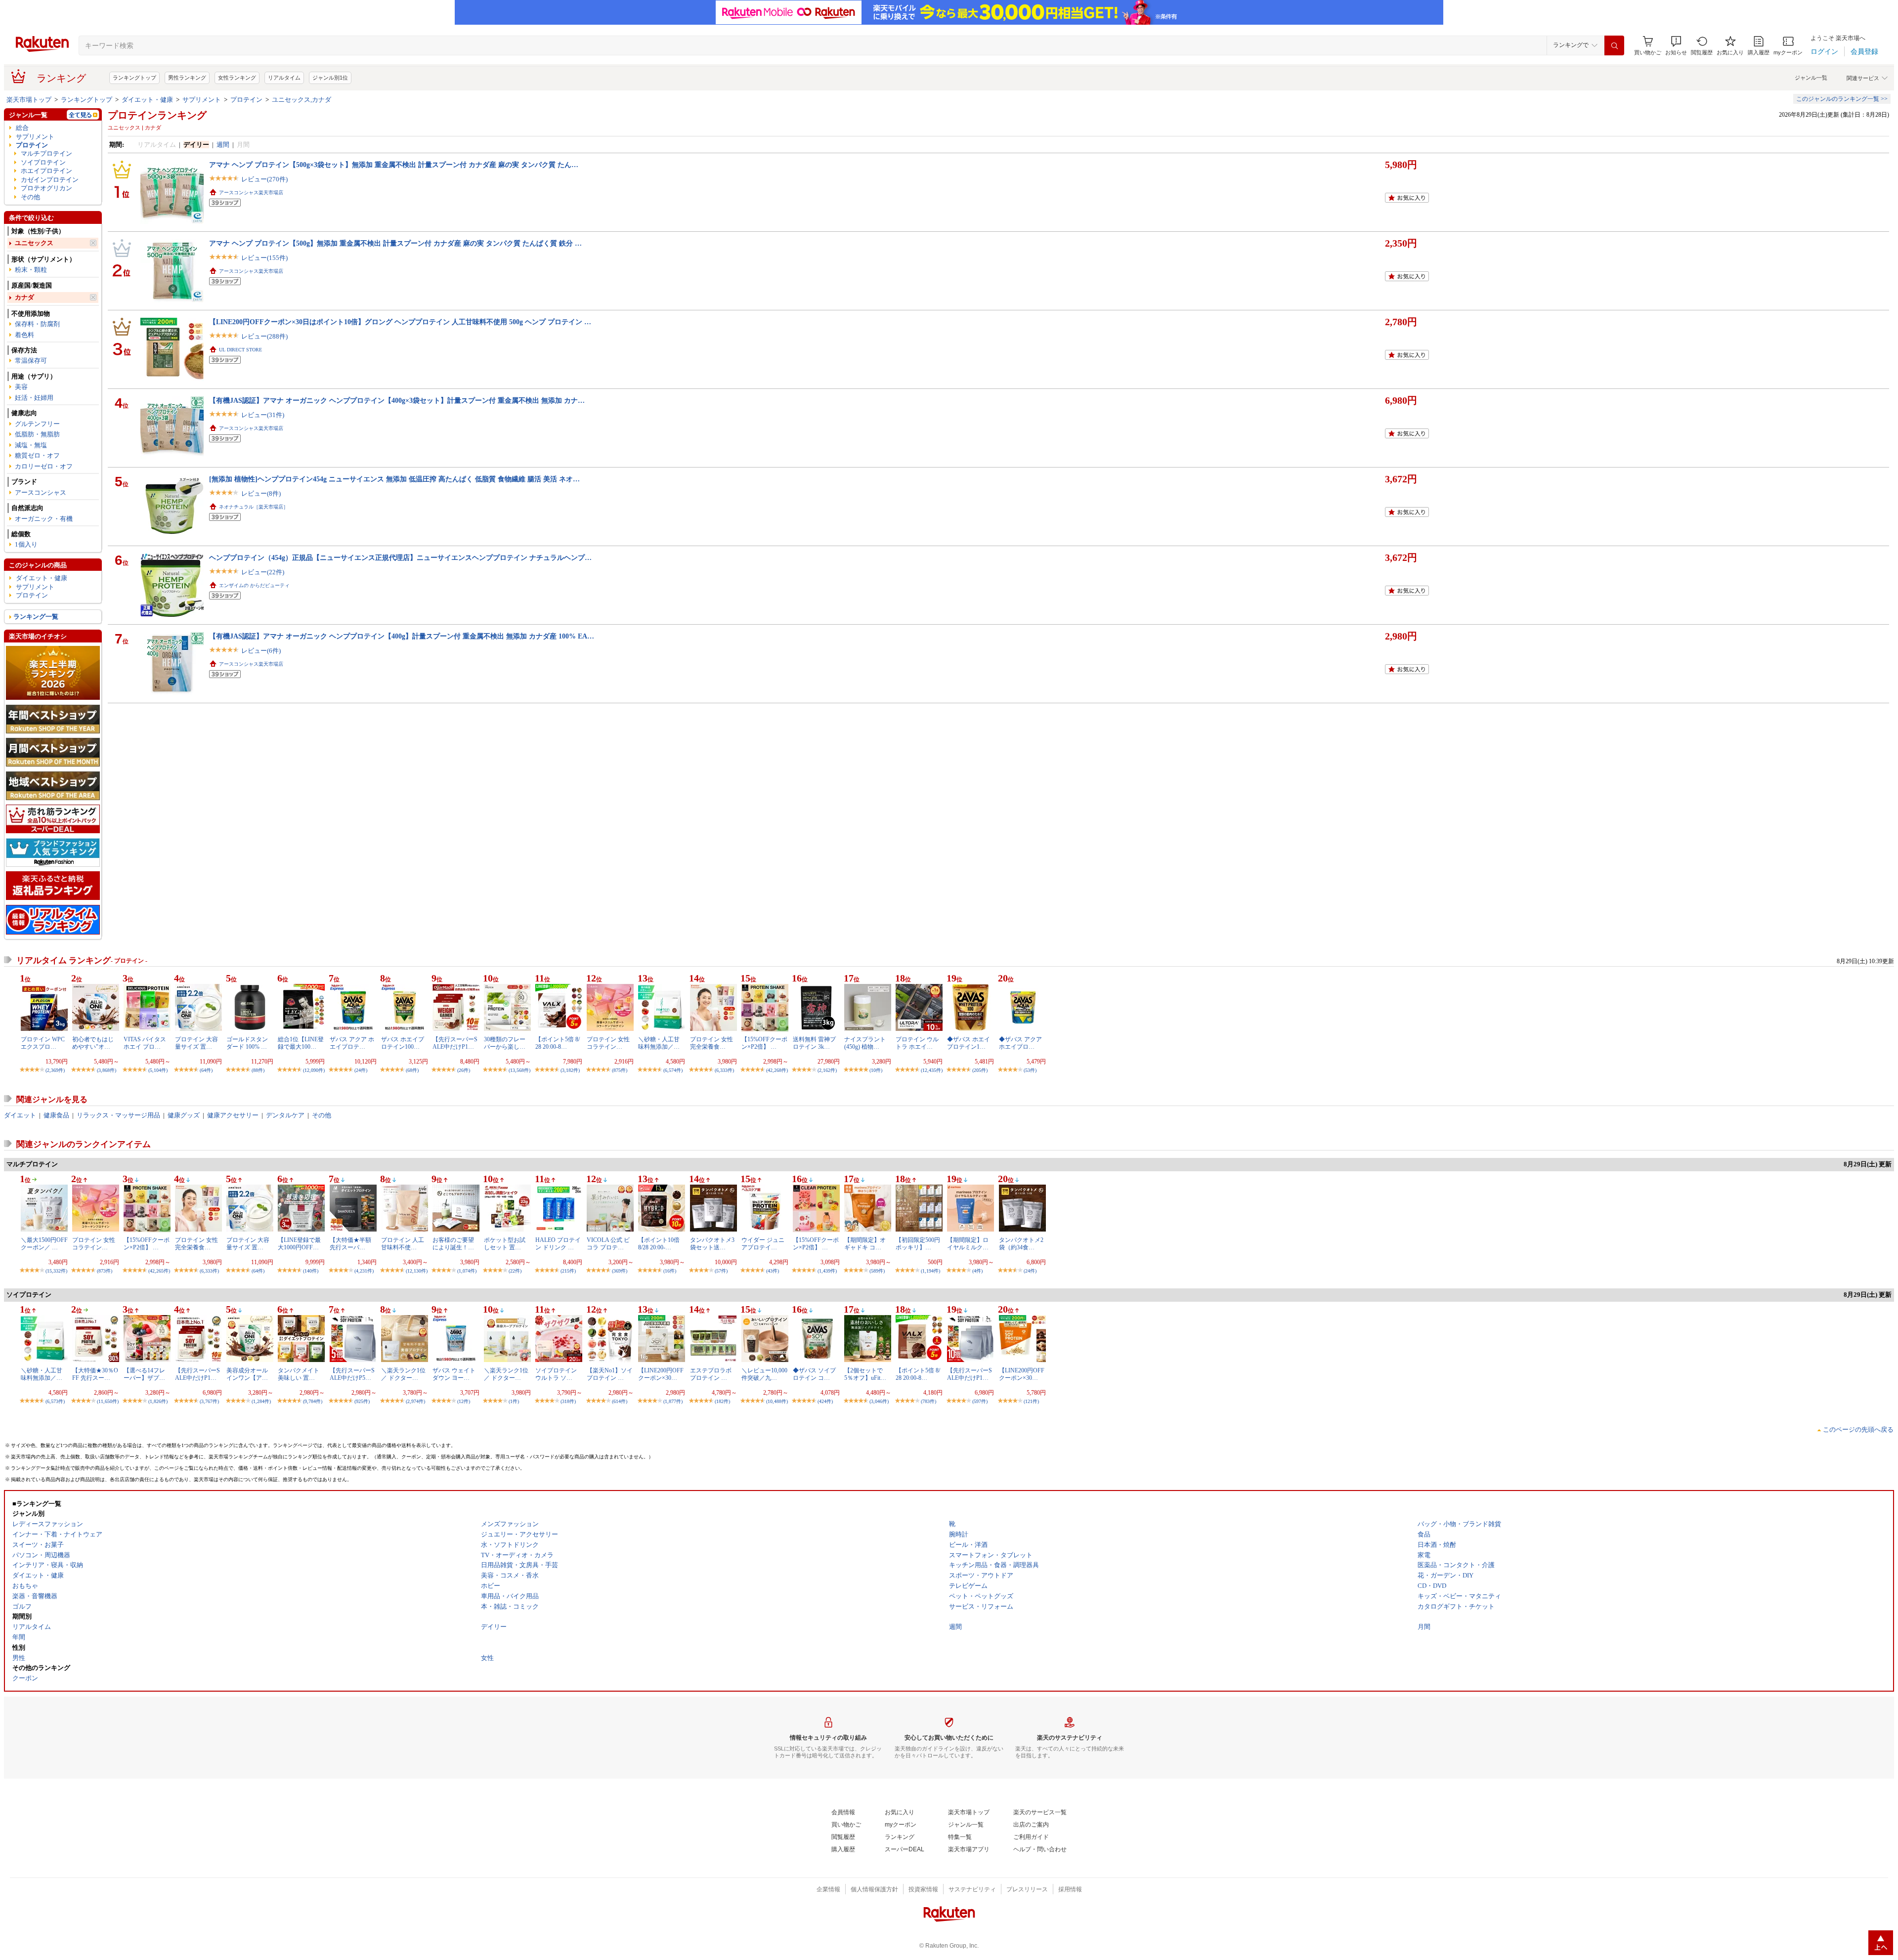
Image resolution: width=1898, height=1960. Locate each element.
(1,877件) (673, 1401)
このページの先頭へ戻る (1858, 1429)
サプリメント (202, 100)
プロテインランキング (157, 115)
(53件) (1030, 1070)
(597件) (980, 1401)
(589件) (877, 1271)
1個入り (26, 544)
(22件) (515, 1271)
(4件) (977, 1271)
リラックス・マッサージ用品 (118, 1115)
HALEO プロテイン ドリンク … (558, 1243)
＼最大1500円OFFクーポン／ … (44, 1243)
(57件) (721, 1271)
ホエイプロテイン (46, 171)
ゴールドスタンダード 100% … (247, 1043)
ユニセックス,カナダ (302, 100)
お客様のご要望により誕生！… (453, 1243)
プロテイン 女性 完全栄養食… (712, 1043)
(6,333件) (724, 1070)
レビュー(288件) (264, 336)
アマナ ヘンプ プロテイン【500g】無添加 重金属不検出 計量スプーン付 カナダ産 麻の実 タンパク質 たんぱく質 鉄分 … (395, 243)
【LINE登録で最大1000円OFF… (299, 1243)
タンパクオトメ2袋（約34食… (1021, 1243)
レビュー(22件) (263, 572)
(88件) (258, 1070)
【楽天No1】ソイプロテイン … (610, 1374)
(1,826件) (158, 1401)
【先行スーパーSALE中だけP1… (455, 1043)
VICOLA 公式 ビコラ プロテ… (608, 1243)
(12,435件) (932, 1070)
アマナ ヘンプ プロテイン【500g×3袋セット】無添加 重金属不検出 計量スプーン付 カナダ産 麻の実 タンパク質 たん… (394, 165)
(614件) (620, 1401)
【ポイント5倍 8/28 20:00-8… (558, 1043)
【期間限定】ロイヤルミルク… (968, 1243)
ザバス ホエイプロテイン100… (403, 1043)
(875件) (620, 1070)
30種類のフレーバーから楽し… (505, 1043)
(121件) (1031, 1401)
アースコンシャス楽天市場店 (251, 192)
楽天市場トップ (29, 100)
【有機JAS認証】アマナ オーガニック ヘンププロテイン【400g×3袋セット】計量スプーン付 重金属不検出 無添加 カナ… (397, 400)
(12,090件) (314, 1070)
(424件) (825, 1401)
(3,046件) (879, 1401)
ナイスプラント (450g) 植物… (865, 1043)
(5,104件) (158, 1070)
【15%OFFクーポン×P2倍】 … (764, 1043)
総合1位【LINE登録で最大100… (301, 1043)
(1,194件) (930, 1271)
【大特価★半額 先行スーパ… (350, 1243)
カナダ (24, 297)
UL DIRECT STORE (240, 350)
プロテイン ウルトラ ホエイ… (917, 1043)
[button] (1676, 46)
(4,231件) (364, 1271)
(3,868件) (107, 1070)
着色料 (24, 335)
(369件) (620, 1271)
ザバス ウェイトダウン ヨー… (454, 1374)
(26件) (464, 1070)
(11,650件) (108, 1401)
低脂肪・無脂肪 (37, 434)
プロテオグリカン (46, 188)
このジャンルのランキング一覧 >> (1842, 99)
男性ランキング (187, 78)
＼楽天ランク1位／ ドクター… (403, 1374)
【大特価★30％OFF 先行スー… (95, 1374)
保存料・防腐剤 (37, 324)
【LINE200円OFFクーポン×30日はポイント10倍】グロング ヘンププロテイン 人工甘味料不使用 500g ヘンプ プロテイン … (400, 322)
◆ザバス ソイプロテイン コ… (814, 1374)
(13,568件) (519, 1070)
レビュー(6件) (261, 651)
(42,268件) (777, 1070)
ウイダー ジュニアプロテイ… (763, 1243)
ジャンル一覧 (1811, 78)
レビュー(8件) (261, 493)
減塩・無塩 (31, 445)
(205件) (980, 1070)
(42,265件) (159, 1271)
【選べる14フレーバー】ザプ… (144, 1374)
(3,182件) (570, 1070)
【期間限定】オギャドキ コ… (865, 1243)
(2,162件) (827, 1070)
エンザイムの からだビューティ (254, 585)
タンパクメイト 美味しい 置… (299, 1374)
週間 (223, 145)
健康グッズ (184, 1115)
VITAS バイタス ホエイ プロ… (145, 1043)
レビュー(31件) (263, 415)
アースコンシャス (41, 492)
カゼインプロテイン (50, 180)
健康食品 (56, 1115)
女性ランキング (237, 78)
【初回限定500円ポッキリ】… (918, 1243)
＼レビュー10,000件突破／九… (764, 1374)
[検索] (1614, 45)
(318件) (568, 1401)
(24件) (361, 1070)
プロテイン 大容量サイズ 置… (196, 1043)
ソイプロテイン (43, 162)
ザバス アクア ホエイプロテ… (352, 1043)
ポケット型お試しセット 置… (505, 1243)
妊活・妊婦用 (34, 398)
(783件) (928, 1401)
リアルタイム (284, 78)
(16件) (670, 1271)
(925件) (362, 1401)
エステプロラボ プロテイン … (711, 1374)
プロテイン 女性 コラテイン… (608, 1043)
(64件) (206, 1070)
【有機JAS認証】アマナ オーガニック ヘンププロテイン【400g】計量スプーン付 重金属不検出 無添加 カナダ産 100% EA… (402, 636)
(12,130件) (417, 1271)
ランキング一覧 (36, 617)
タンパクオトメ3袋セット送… (712, 1243)
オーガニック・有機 (44, 519)
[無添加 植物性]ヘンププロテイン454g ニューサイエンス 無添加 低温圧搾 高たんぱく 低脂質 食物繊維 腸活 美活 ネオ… (394, 479)
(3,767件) (209, 1401)
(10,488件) (777, 1401)
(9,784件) (313, 1401)
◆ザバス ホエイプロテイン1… (969, 1043)
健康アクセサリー (233, 1115)
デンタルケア (285, 1115)
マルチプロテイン (46, 153)
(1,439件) (827, 1271)
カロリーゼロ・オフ (44, 466)
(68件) (412, 1070)
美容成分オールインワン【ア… (247, 1374)
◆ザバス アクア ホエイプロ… (1020, 1043)
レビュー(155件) (264, 258)
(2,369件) (55, 1070)
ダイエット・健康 (147, 100)
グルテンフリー (37, 424)
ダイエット (20, 1115)
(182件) (722, 1401)
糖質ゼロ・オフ (37, 455)
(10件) (876, 1070)
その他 (30, 197)
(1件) (514, 1401)
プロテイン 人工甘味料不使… (403, 1243)
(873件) (105, 1271)
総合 (22, 128)
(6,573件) (55, 1401)
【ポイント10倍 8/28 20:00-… (659, 1243)
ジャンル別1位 (330, 78)
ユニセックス (34, 243)
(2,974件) (415, 1401)
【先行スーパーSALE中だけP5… (352, 1374)
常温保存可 (31, 361)
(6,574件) (673, 1070)
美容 (21, 387)
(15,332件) (56, 1271)
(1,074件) (467, 1271)
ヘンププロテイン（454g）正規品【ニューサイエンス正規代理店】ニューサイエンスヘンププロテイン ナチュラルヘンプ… (400, 557)
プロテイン (246, 100)
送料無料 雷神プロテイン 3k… (814, 1043)
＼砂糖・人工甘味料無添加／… (659, 1043)
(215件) (568, 1271)
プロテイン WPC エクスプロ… (43, 1043)
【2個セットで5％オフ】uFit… (865, 1374)
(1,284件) (261, 1401)
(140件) (311, 1271)
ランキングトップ (134, 78)
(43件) (773, 1271)
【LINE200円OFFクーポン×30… (661, 1374)
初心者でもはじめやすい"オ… (93, 1043)
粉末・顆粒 (31, 270)
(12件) (464, 1401)
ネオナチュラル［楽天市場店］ (254, 507)
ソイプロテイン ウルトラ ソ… (556, 1374)
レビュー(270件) (264, 179)
